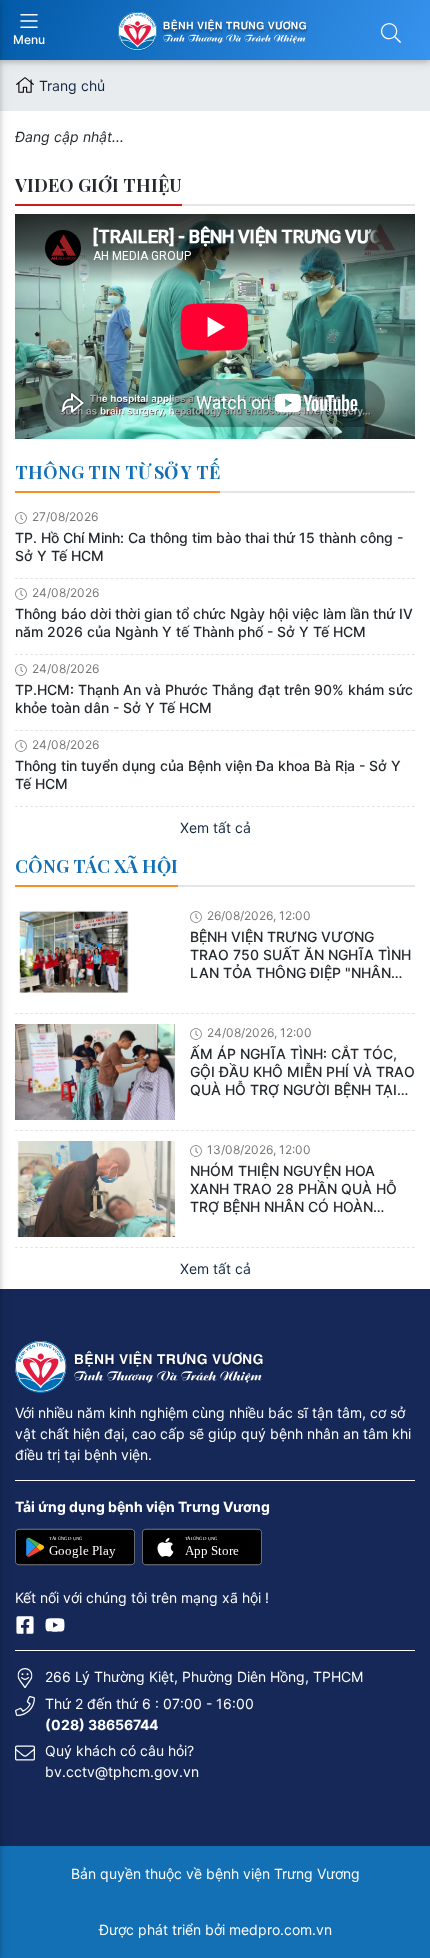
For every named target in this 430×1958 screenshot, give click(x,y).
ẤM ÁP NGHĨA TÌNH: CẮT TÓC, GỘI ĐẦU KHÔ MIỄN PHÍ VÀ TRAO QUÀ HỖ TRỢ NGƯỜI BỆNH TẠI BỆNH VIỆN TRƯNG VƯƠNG (302, 1072)
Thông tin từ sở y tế (117, 472)
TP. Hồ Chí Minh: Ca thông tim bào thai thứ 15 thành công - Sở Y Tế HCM (209, 546)
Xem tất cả (215, 827)
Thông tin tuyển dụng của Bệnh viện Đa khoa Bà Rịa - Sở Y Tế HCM (208, 774)
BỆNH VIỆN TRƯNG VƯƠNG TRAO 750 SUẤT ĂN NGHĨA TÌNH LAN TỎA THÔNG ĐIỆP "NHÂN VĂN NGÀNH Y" (300, 955)
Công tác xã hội (96, 866)
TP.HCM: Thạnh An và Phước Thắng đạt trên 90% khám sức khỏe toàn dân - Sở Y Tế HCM (214, 698)
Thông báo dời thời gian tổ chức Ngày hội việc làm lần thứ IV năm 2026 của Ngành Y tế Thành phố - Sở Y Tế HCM (214, 622)
